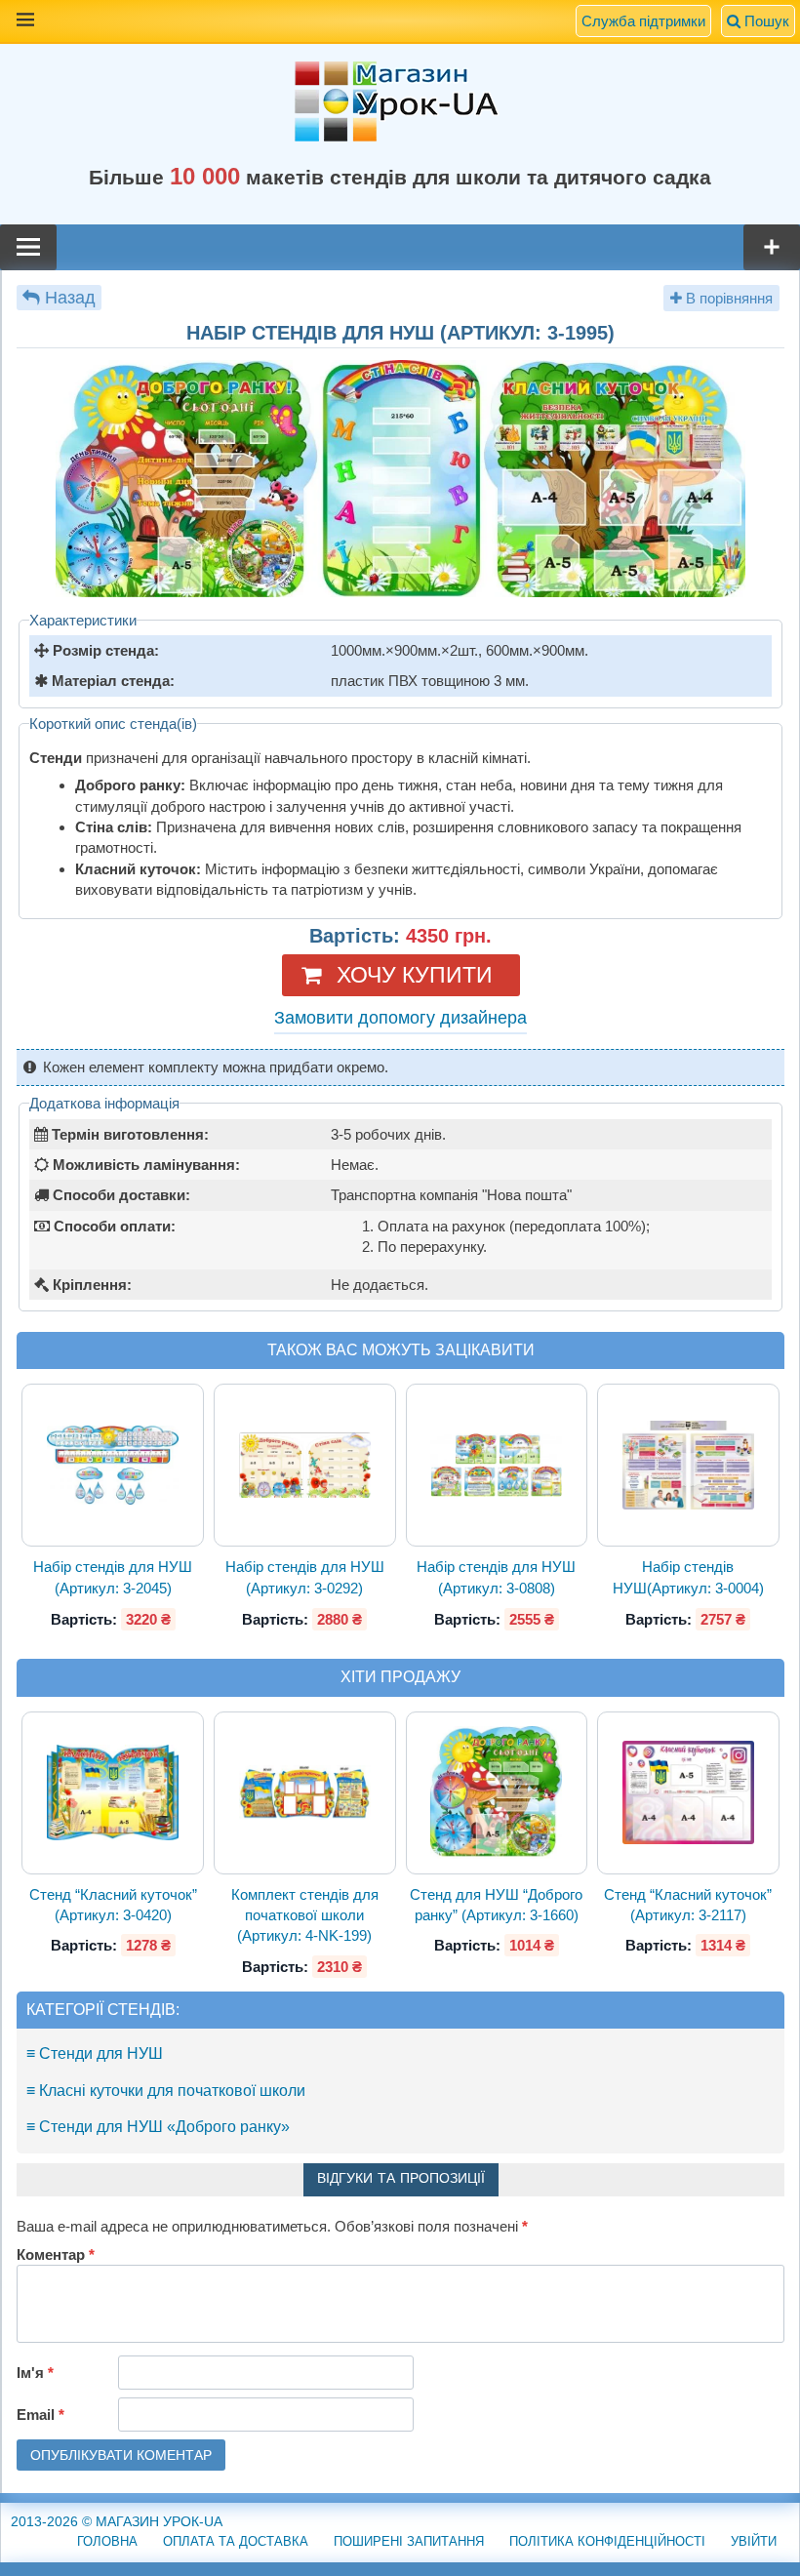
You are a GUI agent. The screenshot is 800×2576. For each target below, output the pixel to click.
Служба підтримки (643, 21)
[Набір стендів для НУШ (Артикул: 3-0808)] (497, 1466)
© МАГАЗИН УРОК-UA (117, 2521)
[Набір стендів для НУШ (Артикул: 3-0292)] (304, 1466)
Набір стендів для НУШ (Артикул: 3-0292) (305, 1577)
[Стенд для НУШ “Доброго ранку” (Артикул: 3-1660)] (497, 1792)
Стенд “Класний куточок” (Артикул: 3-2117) (688, 1905)
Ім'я (35, 2373)
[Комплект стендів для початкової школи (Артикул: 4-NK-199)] (304, 1792)
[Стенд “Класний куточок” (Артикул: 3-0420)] (113, 1793)
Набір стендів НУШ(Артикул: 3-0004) (688, 1577)
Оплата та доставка (236, 2541)
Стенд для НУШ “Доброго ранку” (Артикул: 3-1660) (496, 1905)
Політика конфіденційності (607, 2541)
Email (40, 2415)
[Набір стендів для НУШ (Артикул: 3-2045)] (113, 1466)
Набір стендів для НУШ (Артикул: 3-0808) (496, 1577)
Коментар (56, 2254)
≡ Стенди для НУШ (95, 2053)
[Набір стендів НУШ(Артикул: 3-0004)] (688, 1466)
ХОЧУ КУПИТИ (415, 975)
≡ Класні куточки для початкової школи (166, 2091)
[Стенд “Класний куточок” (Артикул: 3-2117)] (688, 1793)
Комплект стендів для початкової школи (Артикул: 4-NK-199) (305, 1915)
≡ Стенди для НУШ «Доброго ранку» (158, 2127)
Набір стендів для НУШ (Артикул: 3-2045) (113, 1577)
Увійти (754, 2541)
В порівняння (727, 298)
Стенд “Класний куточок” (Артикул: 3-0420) (113, 1905)
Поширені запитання (409, 2541)
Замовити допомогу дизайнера (400, 1018)
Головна (107, 2541)
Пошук (765, 21)
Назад (70, 298)
